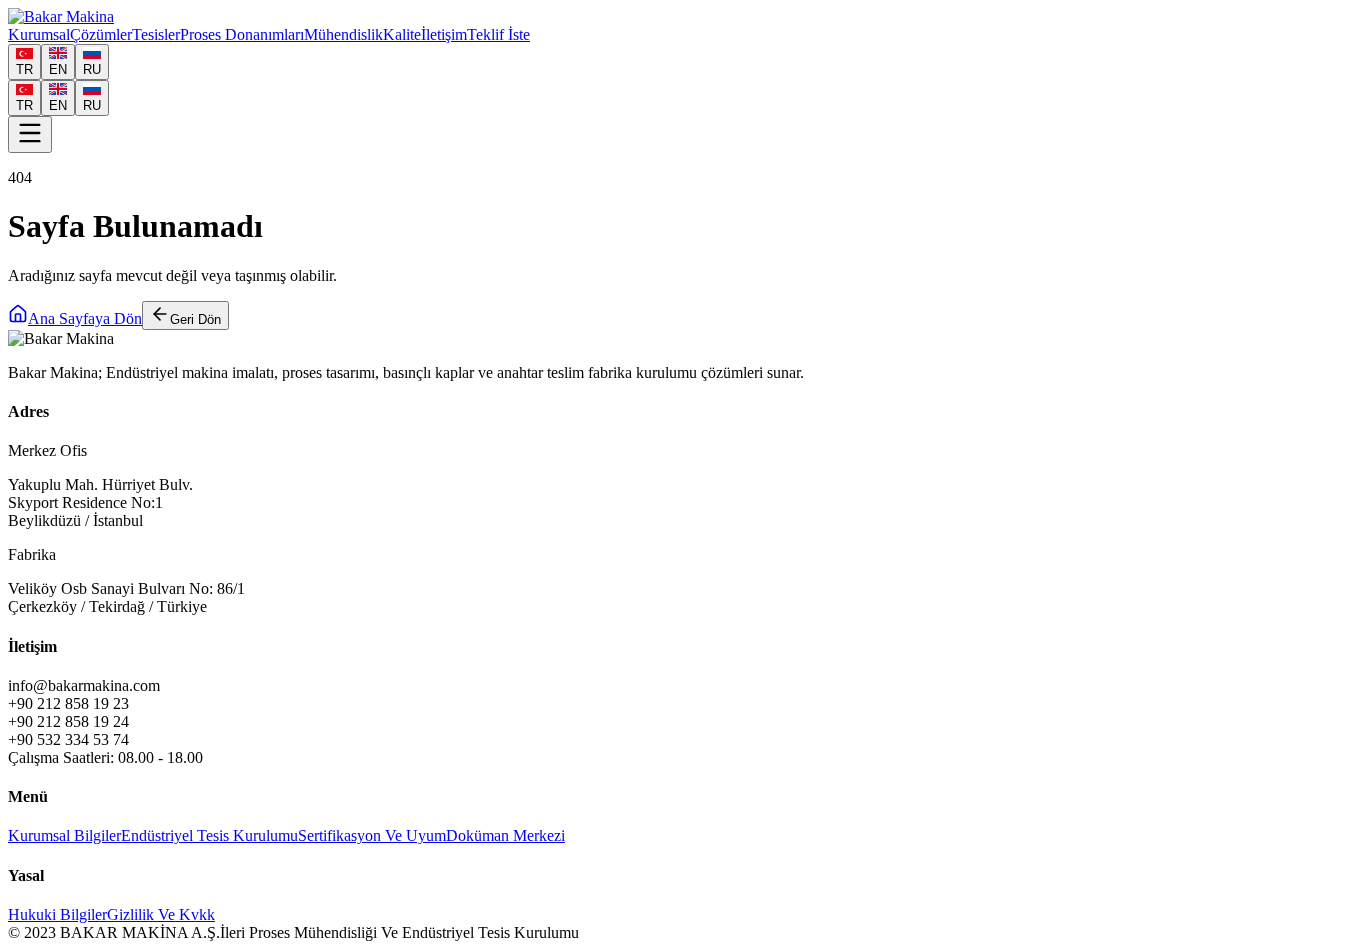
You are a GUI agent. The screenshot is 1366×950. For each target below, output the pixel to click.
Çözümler (101, 34)
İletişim (444, 34)
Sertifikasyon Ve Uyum (372, 835)
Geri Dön (195, 319)
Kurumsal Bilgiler (64, 835)
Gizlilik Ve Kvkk (161, 914)
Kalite (402, 34)
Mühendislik (343, 34)
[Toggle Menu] (30, 134)
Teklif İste (498, 34)
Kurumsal (39, 34)
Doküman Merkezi (505, 835)
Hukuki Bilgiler (57, 914)
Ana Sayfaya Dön (85, 318)
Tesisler (156, 34)
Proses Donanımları (242, 34)
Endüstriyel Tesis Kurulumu (209, 835)
